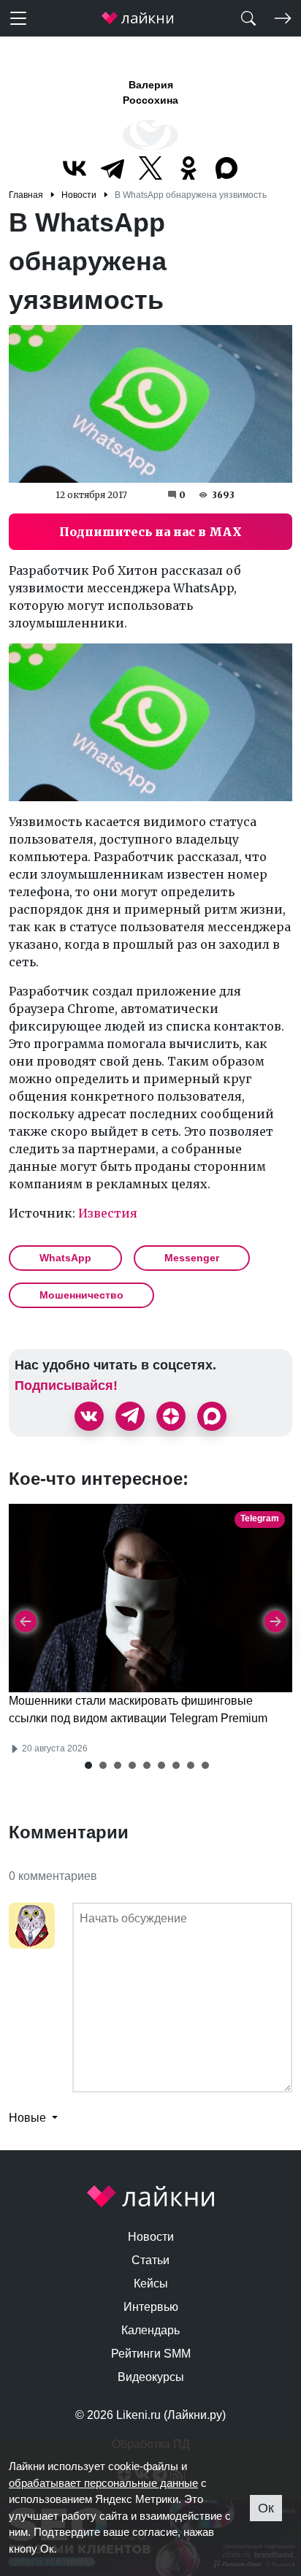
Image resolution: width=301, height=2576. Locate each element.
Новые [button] (29, 2118)
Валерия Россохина (150, 92)
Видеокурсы (151, 2377)
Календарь (150, 2330)
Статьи (150, 2260)
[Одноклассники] (188, 168)
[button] (88, 1765)
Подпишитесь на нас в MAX (150, 532)
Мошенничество (81, 1295)
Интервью (151, 2307)
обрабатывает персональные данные (103, 2483)
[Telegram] (113, 168)
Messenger (192, 1258)
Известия (108, 1213)
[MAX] (226, 168)
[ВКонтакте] (75, 168)
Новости (151, 2237)
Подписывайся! (66, 1386)
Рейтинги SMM (151, 2354)
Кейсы (151, 2283)
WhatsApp (65, 1258)
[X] (150, 168)
